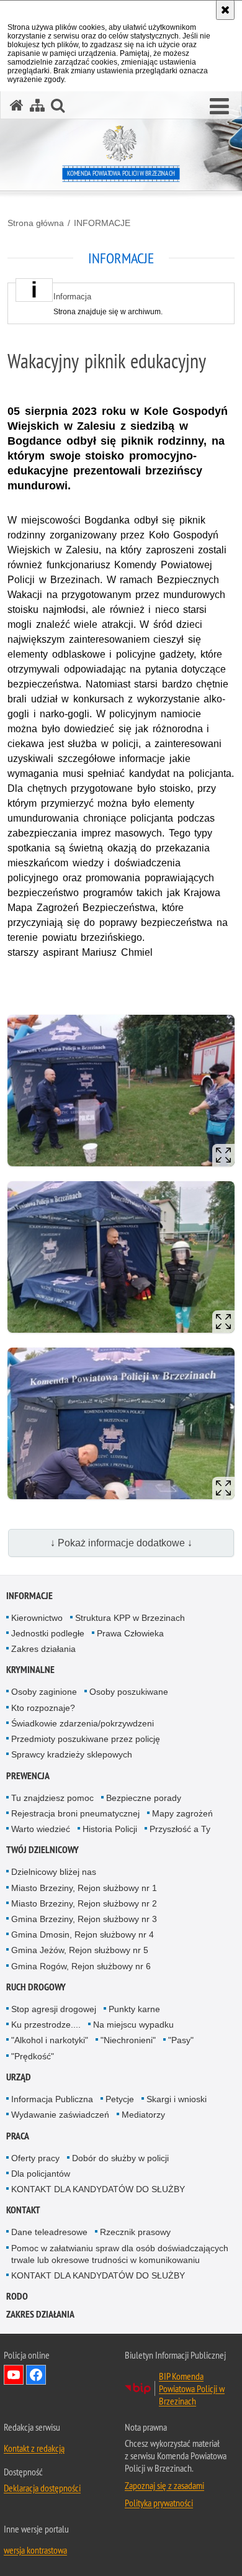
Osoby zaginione (44, 1692)
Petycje (120, 2099)
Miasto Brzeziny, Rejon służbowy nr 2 (84, 1903)
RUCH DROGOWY (36, 1987)
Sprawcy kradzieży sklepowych (72, 1754)
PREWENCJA (28, 1776)
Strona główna (36, 223)
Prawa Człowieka (130, 1633)
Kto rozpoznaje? (43, 1708)
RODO (17, 2296)
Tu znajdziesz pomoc (52, 1798)
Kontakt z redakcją (34, 2448)
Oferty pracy (35, 2158)
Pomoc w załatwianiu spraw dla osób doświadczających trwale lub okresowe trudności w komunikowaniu (120, 2254)
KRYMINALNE (30, 1670)
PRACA (18, 2136)
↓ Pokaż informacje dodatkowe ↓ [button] (121, 1543)
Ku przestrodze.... (46, 2025)
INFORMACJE (102, 223)
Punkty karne (134, 2009)
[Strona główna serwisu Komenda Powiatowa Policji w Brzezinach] (17, 105)
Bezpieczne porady (144, 1798)
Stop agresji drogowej (54, 2009)
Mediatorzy (143, 2115)
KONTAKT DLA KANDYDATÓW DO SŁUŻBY (98, 2189)
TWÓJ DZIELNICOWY (43, 1850)
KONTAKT (23, 2210)
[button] (219, 107)
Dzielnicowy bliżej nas (54, 1872)
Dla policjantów (41, 2174)
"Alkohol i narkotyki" (50, 2040)
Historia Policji (110, 1829)
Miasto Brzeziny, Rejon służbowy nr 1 (84, 1888)
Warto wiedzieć (41, 1829)
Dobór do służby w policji (120, 2158)
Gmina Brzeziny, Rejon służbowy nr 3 (84, 1919)
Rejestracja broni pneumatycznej (75, 1813)
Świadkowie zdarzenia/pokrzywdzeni (83, 1723)
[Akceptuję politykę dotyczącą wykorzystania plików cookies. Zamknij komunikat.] (225, 10)
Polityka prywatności (159, 2503)
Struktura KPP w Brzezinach (130, 1618)
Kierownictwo (37, 1618)
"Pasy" (181, 2040)
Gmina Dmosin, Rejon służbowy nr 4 (83, 1934)
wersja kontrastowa (35, 2550)
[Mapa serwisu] (37, 105)
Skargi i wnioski (177, 2099)
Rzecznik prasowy (135, 2232)
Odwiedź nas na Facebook (36, 2375)
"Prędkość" (33, 2056)
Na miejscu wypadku (133, 2025)
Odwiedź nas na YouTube (14, 2375)
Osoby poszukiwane (129, 1692)
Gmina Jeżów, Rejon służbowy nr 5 (80, 1950)
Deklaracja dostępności (42, 2488)
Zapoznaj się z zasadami (164, 2485)
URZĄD (19, 2077)
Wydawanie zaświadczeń (60, 2115)
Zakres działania (43, 1649)
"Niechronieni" (128, 2040)
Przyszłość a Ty (180, 1829)
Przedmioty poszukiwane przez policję (86, 1739)
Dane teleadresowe (49, 2232)
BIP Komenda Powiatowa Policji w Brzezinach (192, 2388)
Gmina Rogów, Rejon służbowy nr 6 (81, 1966)
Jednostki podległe (48, 1633)
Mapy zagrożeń (182, 1813)
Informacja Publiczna (52, 2099)
